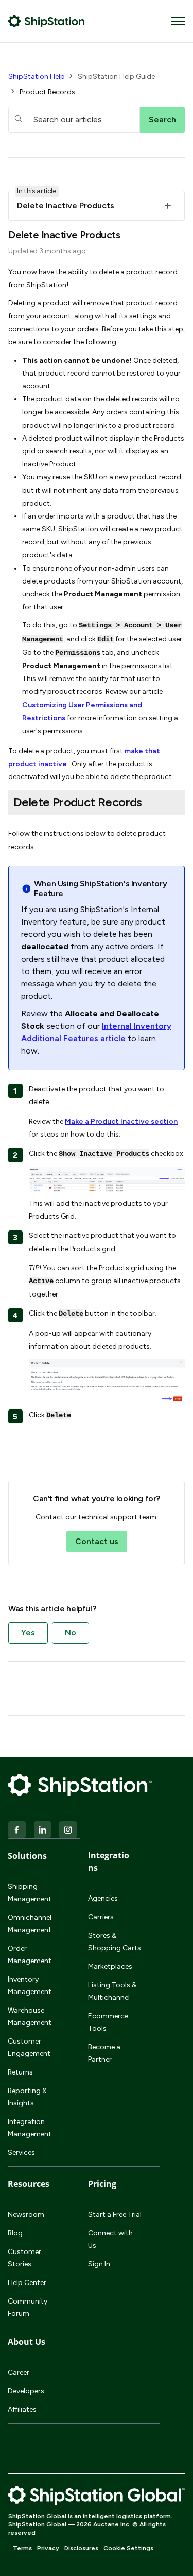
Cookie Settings (128, 2548)
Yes (28, 1633)
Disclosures (81, 2548)
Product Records (47, 92)
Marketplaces (110, 1966)
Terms (22, 2548)
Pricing (102, 2184)
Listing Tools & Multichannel (112, 1991)
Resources (29, 2184)
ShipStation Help (37, 77)
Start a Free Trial (115, 2215)
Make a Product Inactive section (121, 1121)
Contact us (97, 1541)
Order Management (30, 1955)
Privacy (48, 2548)
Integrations (109, 1861)
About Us (27, 2342)
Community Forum (28, 2307)
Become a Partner (104, 2053)
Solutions (27, 1856)
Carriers (101, 1917)
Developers (26, 2391)
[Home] (47, 21)
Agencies (103, 1898)
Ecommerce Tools (108, 2022)
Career (19, 2372)
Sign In (99, 2264)
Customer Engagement (29, 2047)
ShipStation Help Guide (116, 77)
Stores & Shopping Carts (115, 1942)
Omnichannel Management (30, 1924)
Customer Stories (24, 2258)
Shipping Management (30, 1893)
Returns (20, 2072)
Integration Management (30, 2128)
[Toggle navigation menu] (178, 21)
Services (21, 2153)
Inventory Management (30, 1986)
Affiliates (22, 2410)
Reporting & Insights (27, 2097)
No (71, 1633)
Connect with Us (110, 2239)
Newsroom (26, 2215)
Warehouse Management (30, 2016)
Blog (15, 2233)
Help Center (27, 2283)
